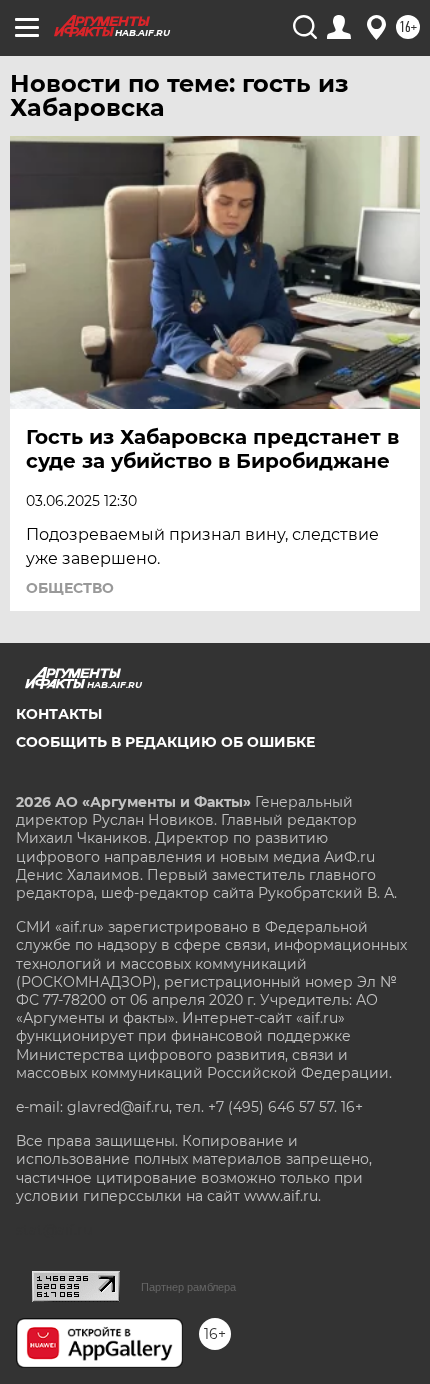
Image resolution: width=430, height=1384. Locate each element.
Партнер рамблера (188, 1287)
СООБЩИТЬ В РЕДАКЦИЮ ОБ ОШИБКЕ (165, 742)
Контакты (59, 714)
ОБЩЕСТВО (70, 588)
